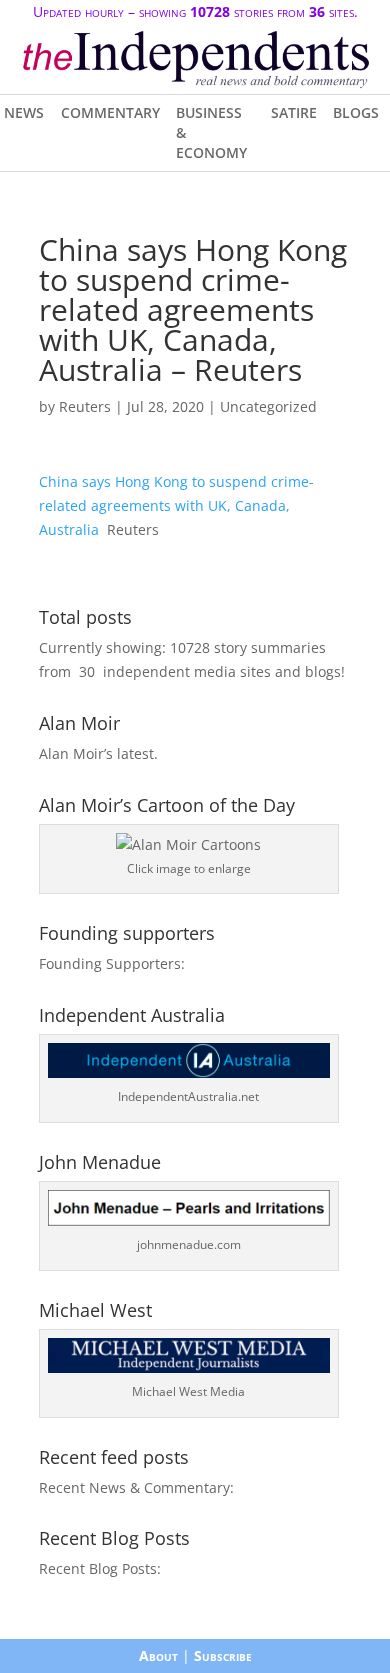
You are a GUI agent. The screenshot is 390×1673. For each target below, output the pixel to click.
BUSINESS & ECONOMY (211, 132)
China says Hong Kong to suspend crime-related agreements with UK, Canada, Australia (176, 505)
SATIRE (294, 112)
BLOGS (356, 112)
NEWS (24, 112)
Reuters (85, 406)
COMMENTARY (110, 112)
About (158, 1655)
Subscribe (223, 1655)
